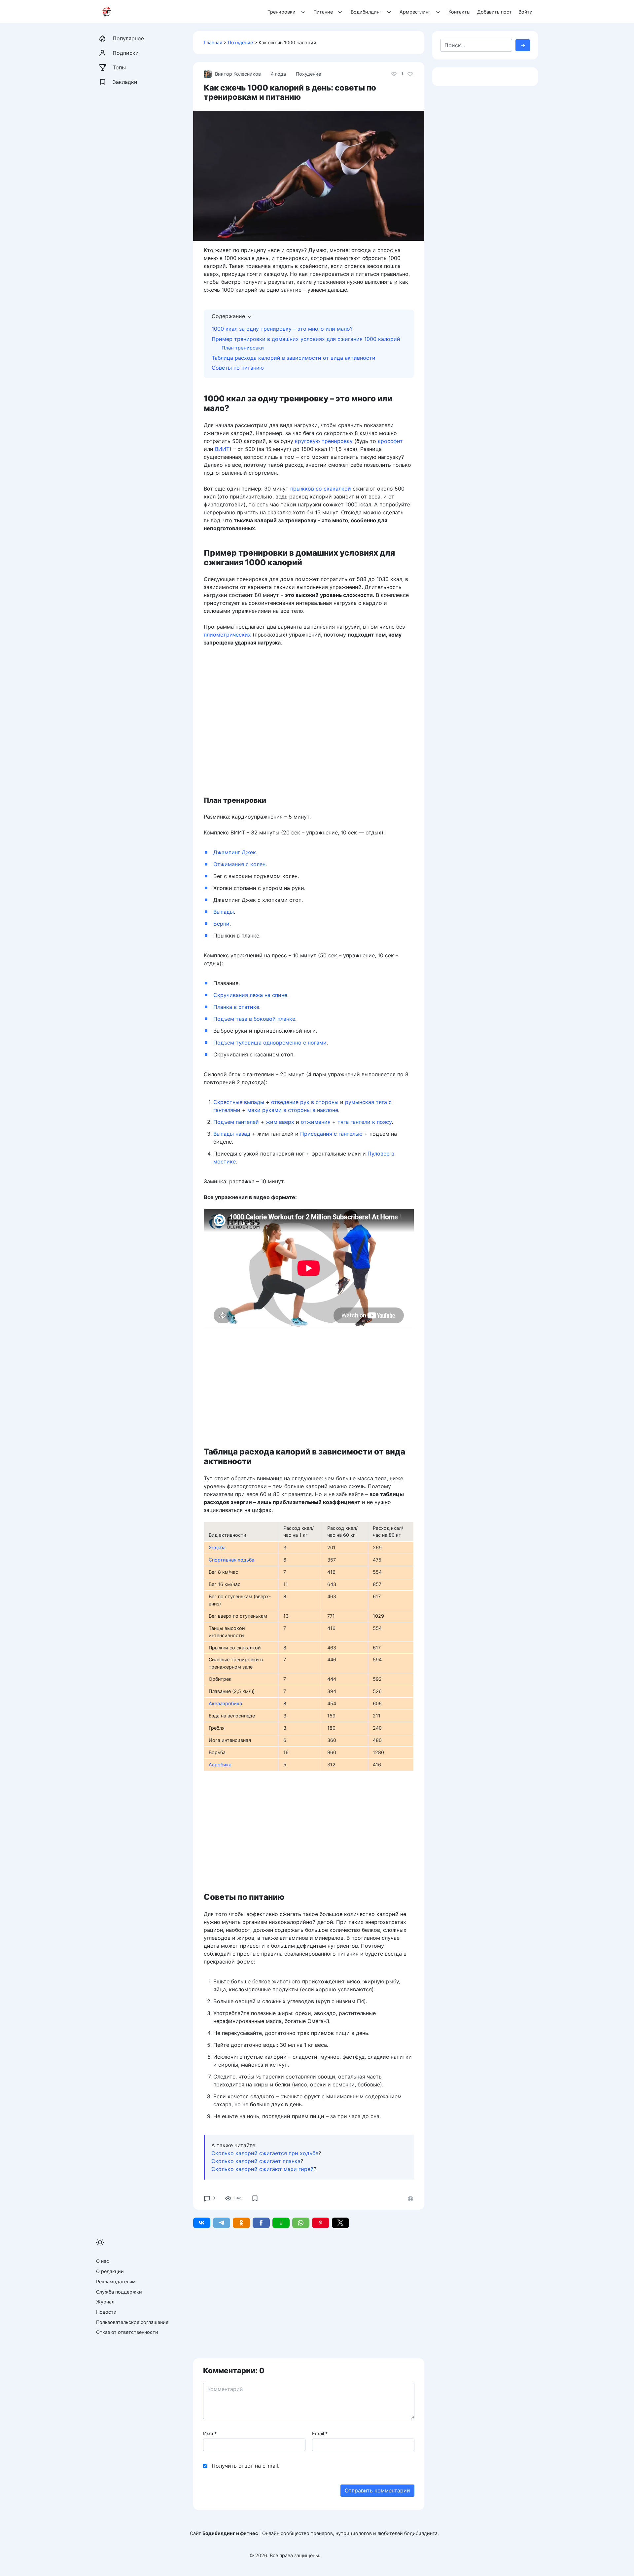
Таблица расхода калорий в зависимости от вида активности (294, 358)
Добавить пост (494, 12)
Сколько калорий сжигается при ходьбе (265, 2153)
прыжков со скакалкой (321, 489)
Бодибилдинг (366, 12)
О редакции (110, 2271)
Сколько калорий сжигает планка (256, 2161)
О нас (103, 2261)
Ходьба (217, 1547)
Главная (213, 42)
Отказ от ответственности (127, 2332)
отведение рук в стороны (305, 1102)
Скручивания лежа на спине (250, 995)
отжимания (316, 1122)
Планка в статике (236, 1007)
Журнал (105, 2302)
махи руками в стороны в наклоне (293, 1110)
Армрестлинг (415, 12)
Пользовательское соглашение (132, 2322)
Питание (323, 12)
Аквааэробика (225, 1703)
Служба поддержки (119, 2292)
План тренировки (243, 348)
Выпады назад (232, 1134)
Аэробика (220, 1765)
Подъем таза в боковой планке (254, 1019)
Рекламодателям (116, 2282)
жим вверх (280, 1122)
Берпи (221, 924)
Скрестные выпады (239, 1102)
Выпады (224, 912)
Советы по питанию (238, 368)
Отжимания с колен (239, 864)
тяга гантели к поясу (365, 1122)
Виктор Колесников (238, 74)
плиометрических (227, 635)
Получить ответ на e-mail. (246, 2466)
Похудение (240, 42)
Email (320, 2433)
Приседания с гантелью (331, 1134)
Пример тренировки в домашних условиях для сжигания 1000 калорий (306, 339)
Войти (526, 12)
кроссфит (390, 441)
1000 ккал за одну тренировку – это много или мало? (282, 329)
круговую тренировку (324, 441)
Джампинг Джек (235, 852)
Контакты (459, 12)
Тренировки (282, 12)
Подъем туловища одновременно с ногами (270, 1043)
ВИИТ (222, 449)
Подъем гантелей (236, 1122)
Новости (106, 2312)
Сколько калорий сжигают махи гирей (263, 2169)
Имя (210, 2433)
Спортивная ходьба (231, 1560)
